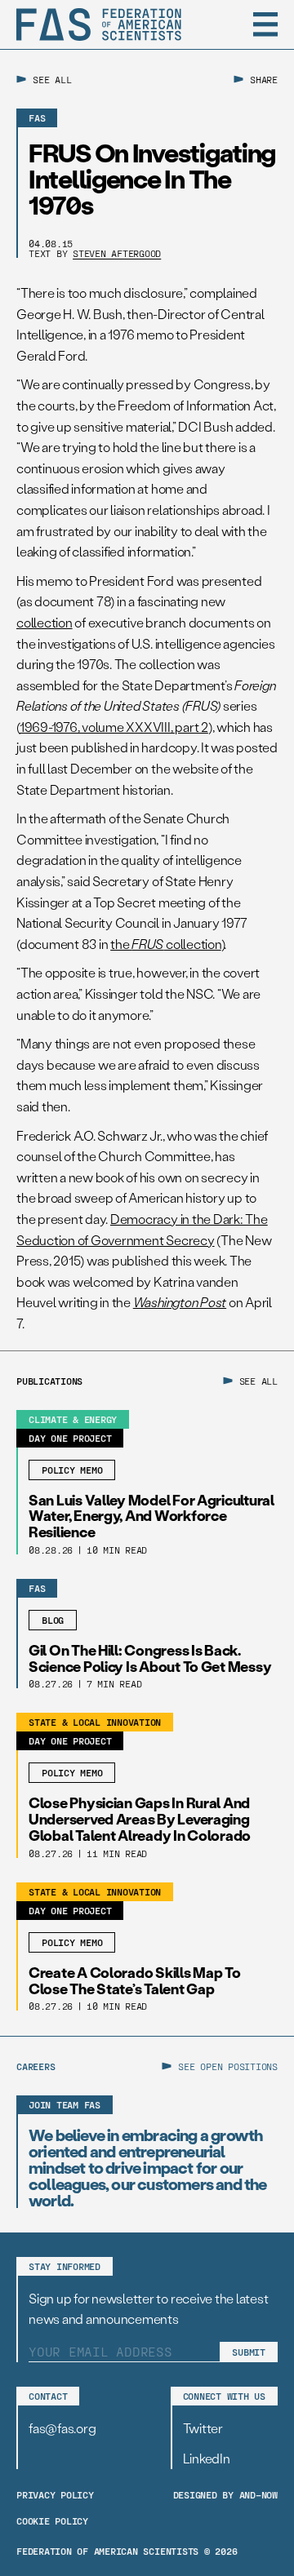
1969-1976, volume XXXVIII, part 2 (114, 727)
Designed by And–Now (225, 2494)
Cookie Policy (52, 2521)
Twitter (203, 2428)
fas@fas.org (62, 2428)
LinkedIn (207, 2458)
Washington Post (180, 1302)
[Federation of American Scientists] (99, 24)
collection (45, 622)
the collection (165, 944)
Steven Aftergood (117, 253)
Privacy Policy (55, 2494)
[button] (265, 24)
